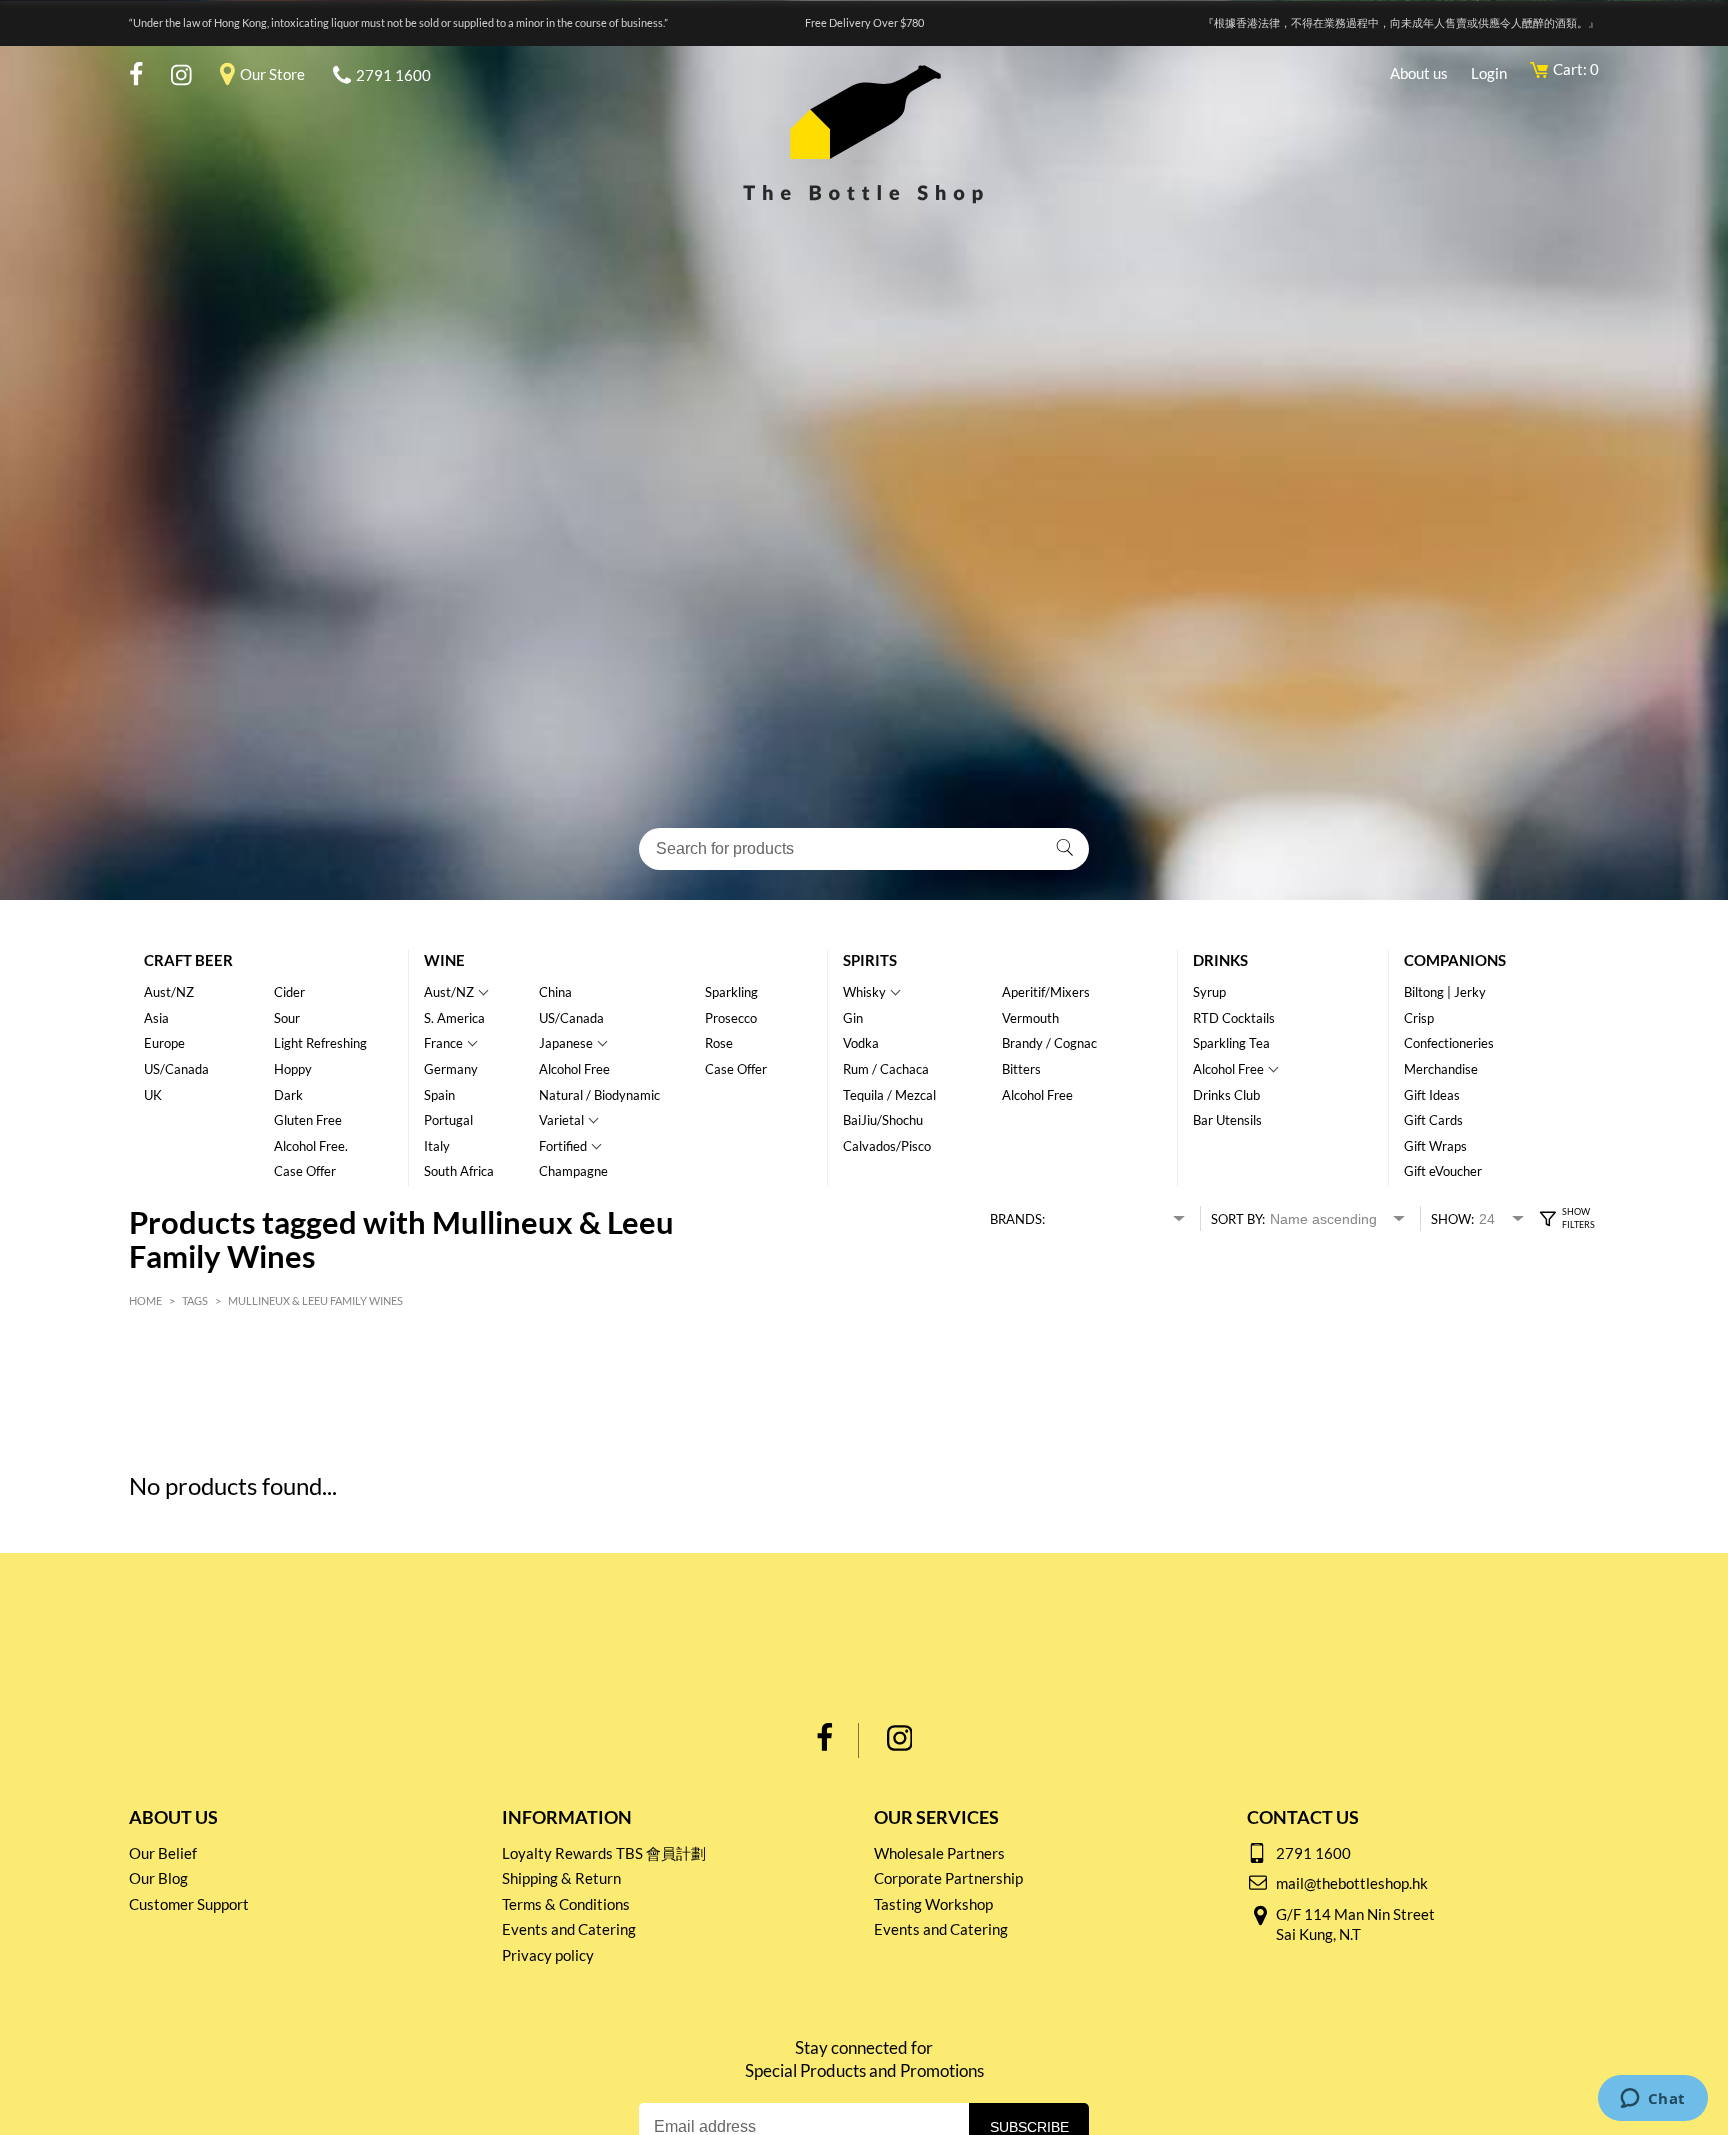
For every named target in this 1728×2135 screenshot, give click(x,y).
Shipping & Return (561, 1878)
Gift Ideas (1432, 1095)
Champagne (573, 1171)
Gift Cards (1433, 1120)
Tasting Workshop (933, 1904)
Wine (444, 960)
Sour (287, 1018)
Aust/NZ (169, 992)
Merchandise (1441, 1069)
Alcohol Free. (311, 1146)
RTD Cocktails (1234, 1018)
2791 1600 (393, 75)
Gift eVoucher (1443, 1171)
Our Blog (158, 1878)
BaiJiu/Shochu (883, 1120)
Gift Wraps (1435, 1146)
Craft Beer (188, 960)
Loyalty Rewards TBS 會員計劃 (604, 1853)
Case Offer (305, 1171)
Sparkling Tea (1231, 1043)
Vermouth (1030, 1018)
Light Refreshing (320, 1043)
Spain (439, 1095)
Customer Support (189, 1904)
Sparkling (731, 992)
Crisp (1419, 1018)
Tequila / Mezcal (889, 1095)
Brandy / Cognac (1049, 1043)
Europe (164, 1043)
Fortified (563, 1146)
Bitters (1021, 1069)
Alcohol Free (574, 1069)
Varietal (561, 1120)
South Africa (459, 1171)
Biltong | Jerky (1445, 992)
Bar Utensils (1227, 1120)
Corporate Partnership (948, 1878)
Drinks (1220, 960)
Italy (437, 1146)
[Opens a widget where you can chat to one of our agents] (1652, 2100)
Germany (451, 1069)
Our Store (272, 74)
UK (153, 1095)
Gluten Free (308, 1120)
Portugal (448, 1120)
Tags (195, 1300)
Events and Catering (569, 1929)
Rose (719, 1043)
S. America (454, 1018)
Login (1489, 73)
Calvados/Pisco (887, 1146)
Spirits (870, 960)
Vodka (861, 1043)
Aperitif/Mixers (1046, 992)
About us (1419, 73)
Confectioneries (1449, 1043)
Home (145, 1300)
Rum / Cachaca (886, 1069)
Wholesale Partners (939, 1853)
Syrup (1209, 992)
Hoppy (293, 1069)
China (555, 992)
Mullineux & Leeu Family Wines (315, 1300)
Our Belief (163, 1853)
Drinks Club (1226, 1095)
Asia (156, 1018)
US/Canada (176, 1069)
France (443, 1043)
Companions (1455, 960)
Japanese (566, 1043)
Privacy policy (548, 1955)
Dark (288, 1095)
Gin (853, 1018)
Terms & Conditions (566, 1904)
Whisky (864, 992)
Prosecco (731, 1018)
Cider (289, 992)
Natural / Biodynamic (599, 1095)
